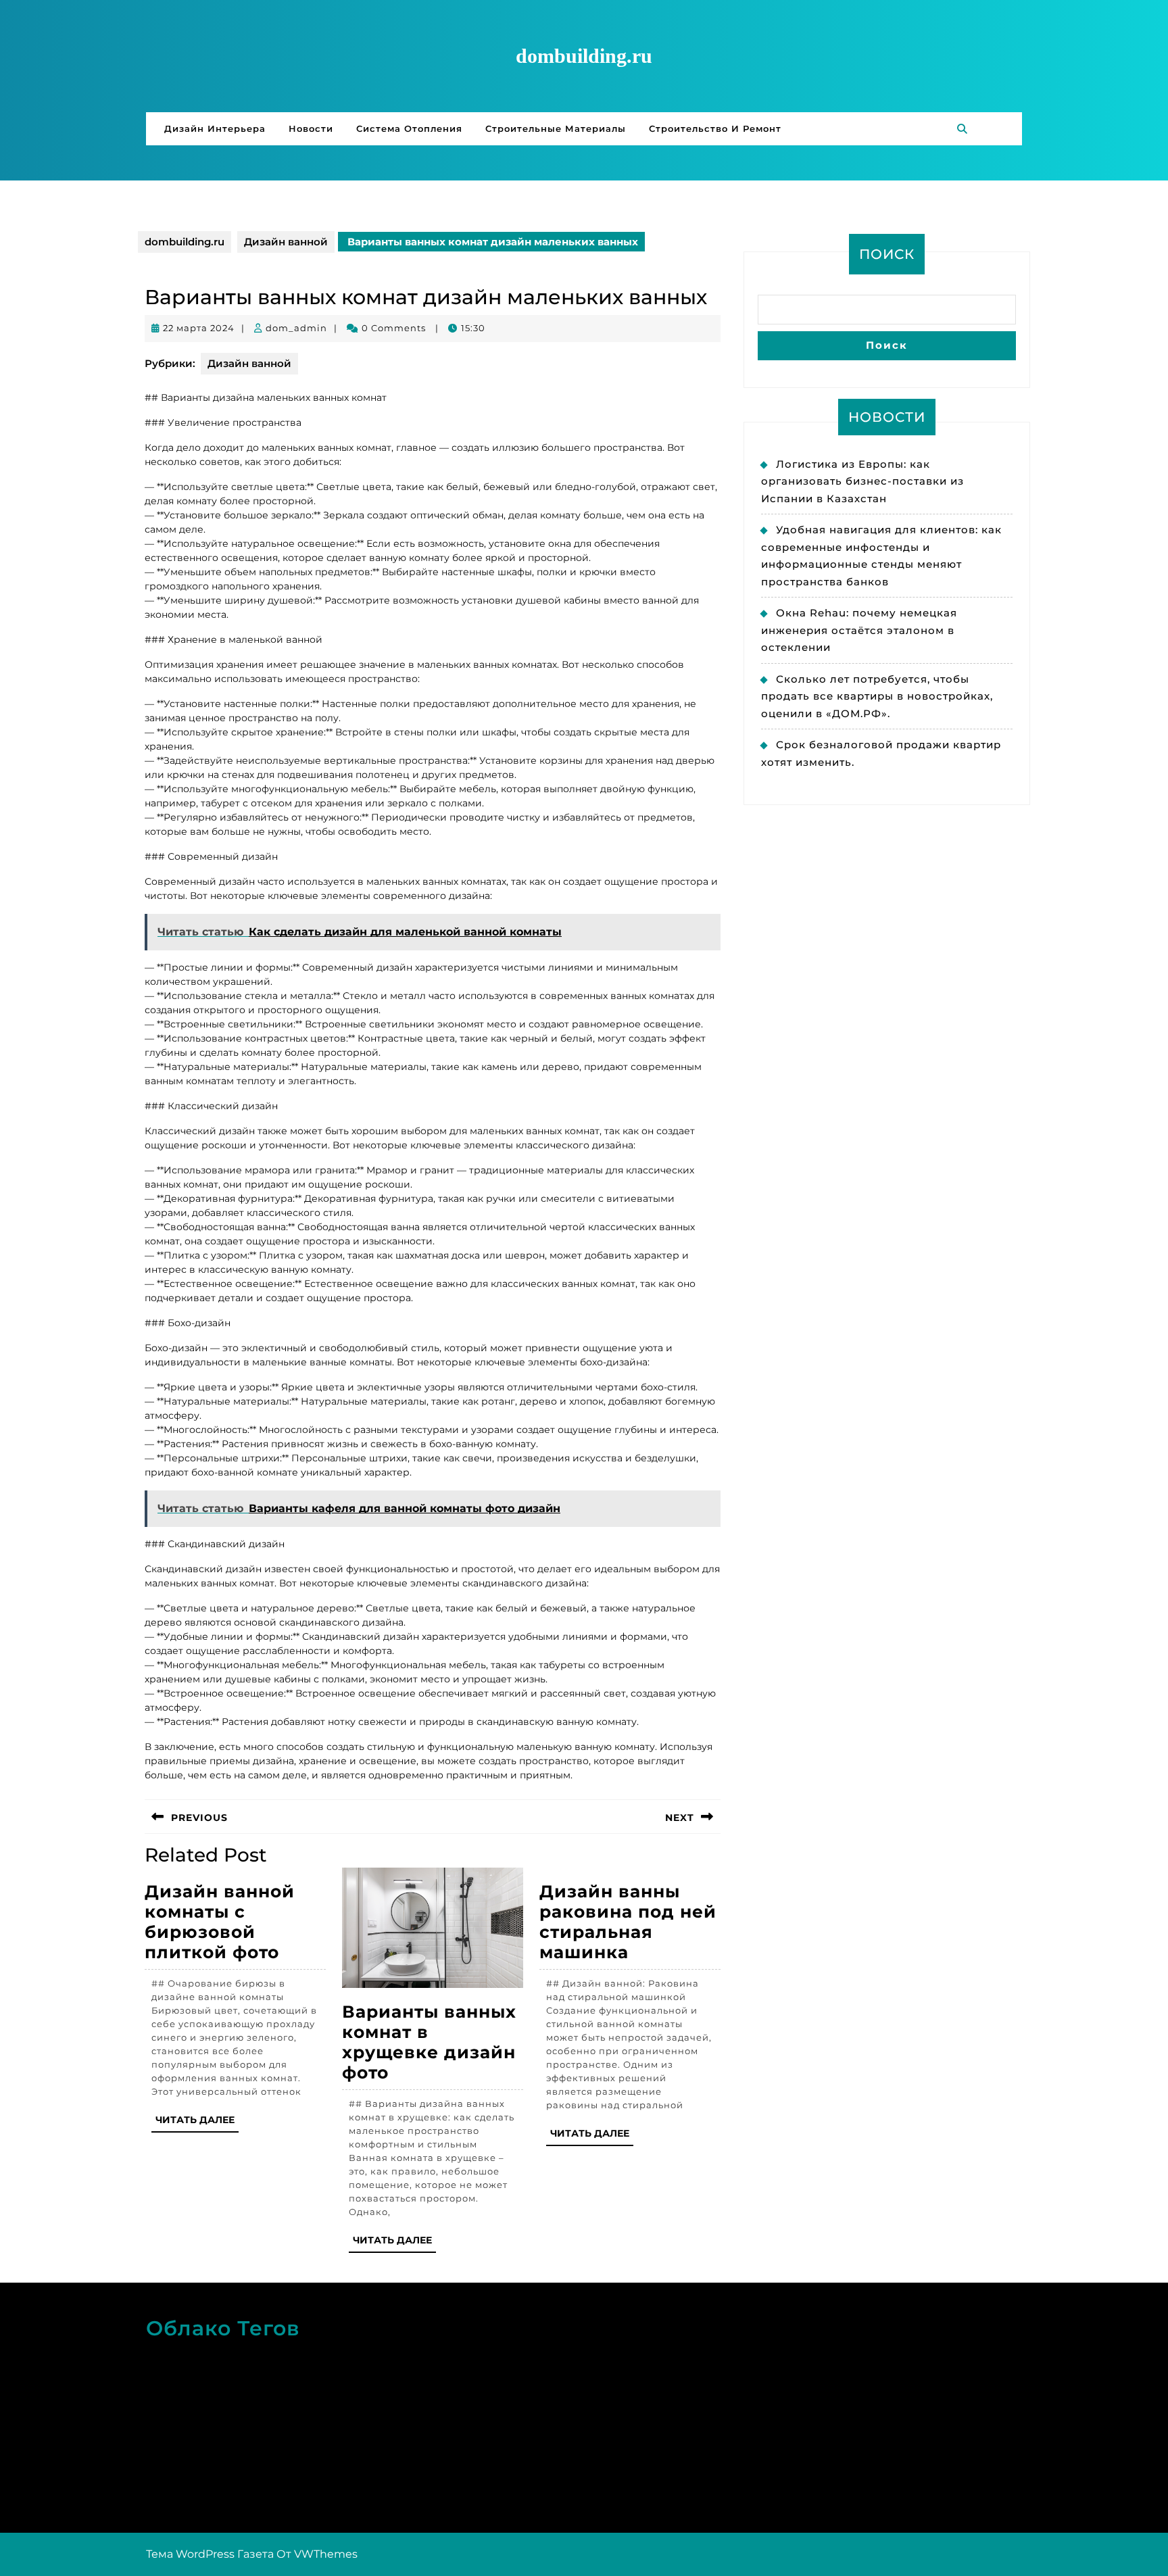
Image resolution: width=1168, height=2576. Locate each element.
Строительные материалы (556, 128)
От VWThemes (317, 2554)
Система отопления (409, 128)
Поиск (887, 254)
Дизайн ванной (286, 242)
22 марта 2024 (199, 328)
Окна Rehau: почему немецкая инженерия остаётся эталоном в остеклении (859, 630)
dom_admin (296, 328)
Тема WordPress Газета (210, 2554)
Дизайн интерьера (215, 128)
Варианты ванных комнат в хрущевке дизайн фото (429, 2042)
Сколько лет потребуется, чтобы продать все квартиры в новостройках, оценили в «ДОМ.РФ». (877, 696)
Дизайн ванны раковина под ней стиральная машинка (628, 1922)
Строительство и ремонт (715, 128)
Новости (311, 128)
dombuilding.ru (584, 56)
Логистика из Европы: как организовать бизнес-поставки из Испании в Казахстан (862, 481)
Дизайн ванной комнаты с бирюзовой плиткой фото (220, 1922)
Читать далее (197, 2123)
